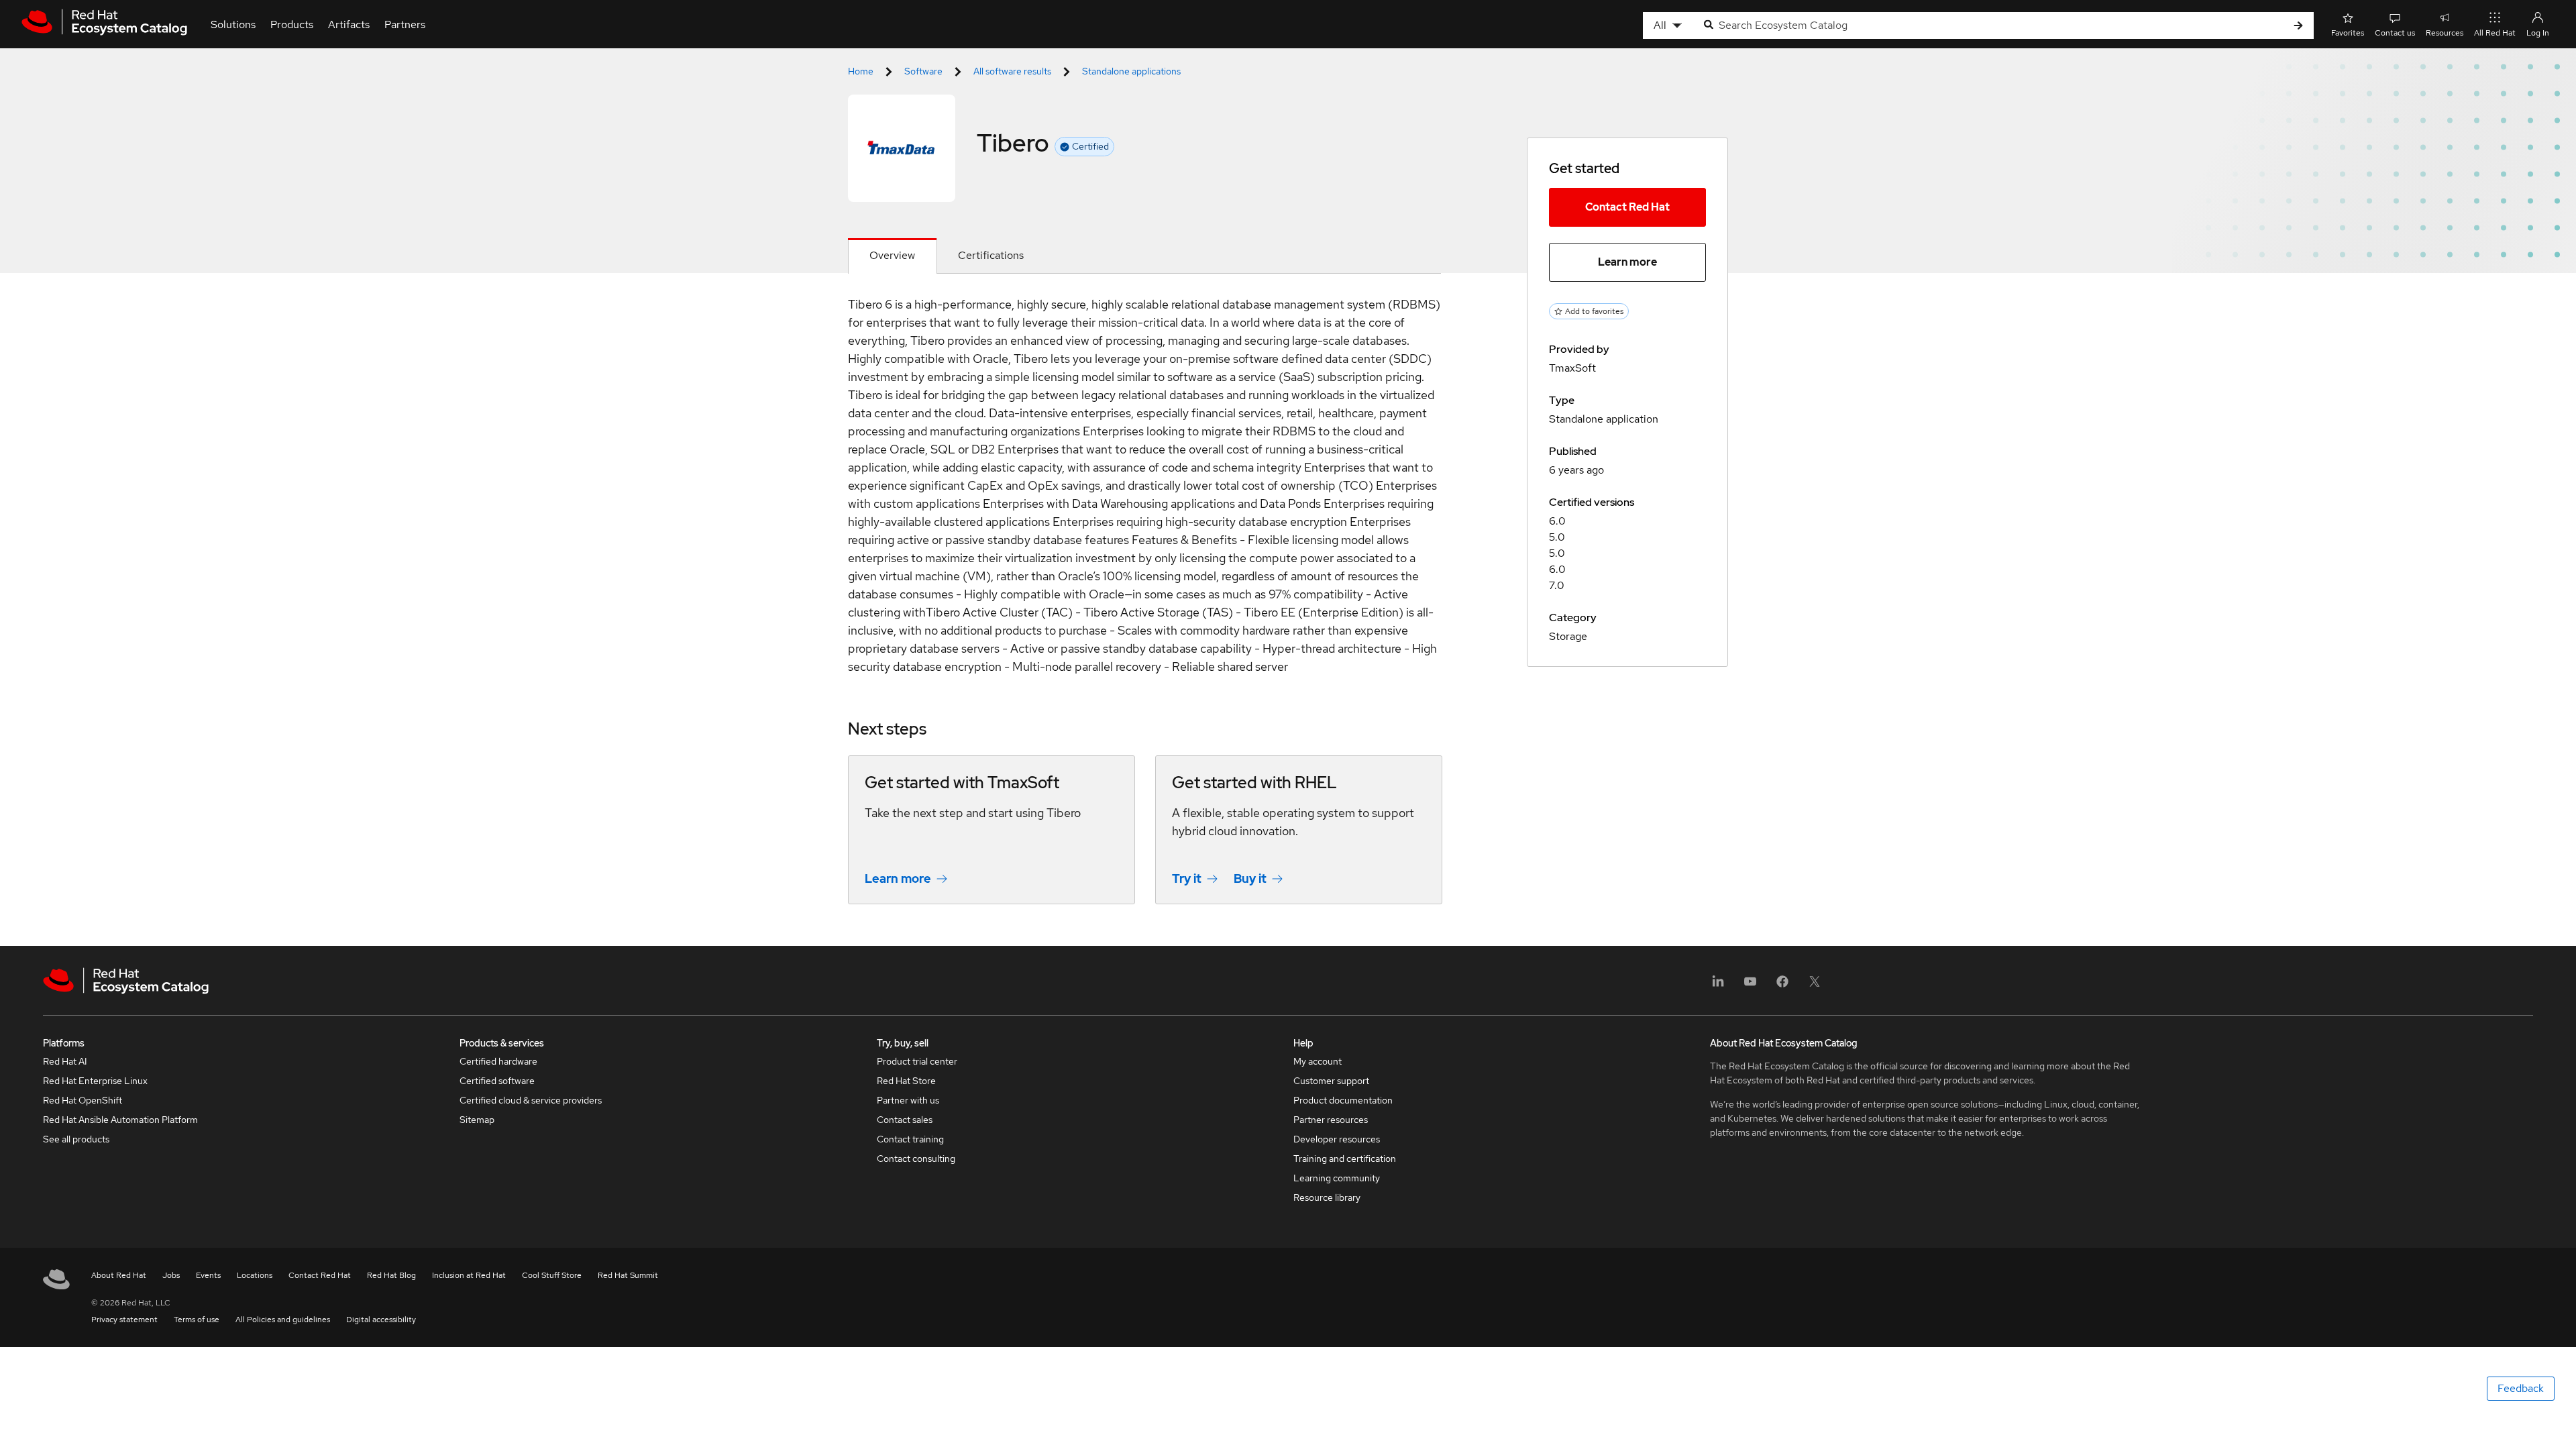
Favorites (2348, 33)
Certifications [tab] (991, 255)
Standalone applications (1131, 71)
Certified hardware (498, 1061)
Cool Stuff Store (552, 1275)
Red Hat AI (65, 1061)
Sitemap (477, 1120)
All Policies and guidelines (283, 1320)
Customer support (1331, 1081)
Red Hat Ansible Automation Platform (120, 1120)
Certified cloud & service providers (531, 1100)
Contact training (910, 1139)
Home (861, 71)
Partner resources (1331, 1120)
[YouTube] (1750, 986)
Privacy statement (124, 1320)
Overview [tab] (892, 255)
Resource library (1327, 1197)
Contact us (2395, 33)
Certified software (497, 1081)
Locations (255, 1275)
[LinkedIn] (1718, 986)
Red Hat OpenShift (83, 1100)
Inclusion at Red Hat (469, 1275)
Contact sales (905, 1120)
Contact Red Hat (1627, 207)
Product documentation (1343, 1100)
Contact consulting (916, 1159)
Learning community (1337, 1178)
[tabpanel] (1144, 610)
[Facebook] (1782, 986)
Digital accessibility (381, 1320)
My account (1318, 1061)
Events (208, 1275)
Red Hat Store (906, 1081)
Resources (2445, 33)
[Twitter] (1815, 986)
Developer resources (1337, 1139)
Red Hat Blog (391, 1275)
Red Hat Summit (628, 1275)
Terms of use (197, 1320)
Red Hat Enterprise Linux (95, 1081)
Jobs (171, 1275)
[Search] (2298, 26)
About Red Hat (119, 1275)
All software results (1012, 71)
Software (923, 71)
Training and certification (1345, 1159)
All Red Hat (2495, 33)
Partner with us (908, 1100)
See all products (76, 1139)
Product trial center (917, 1061)
